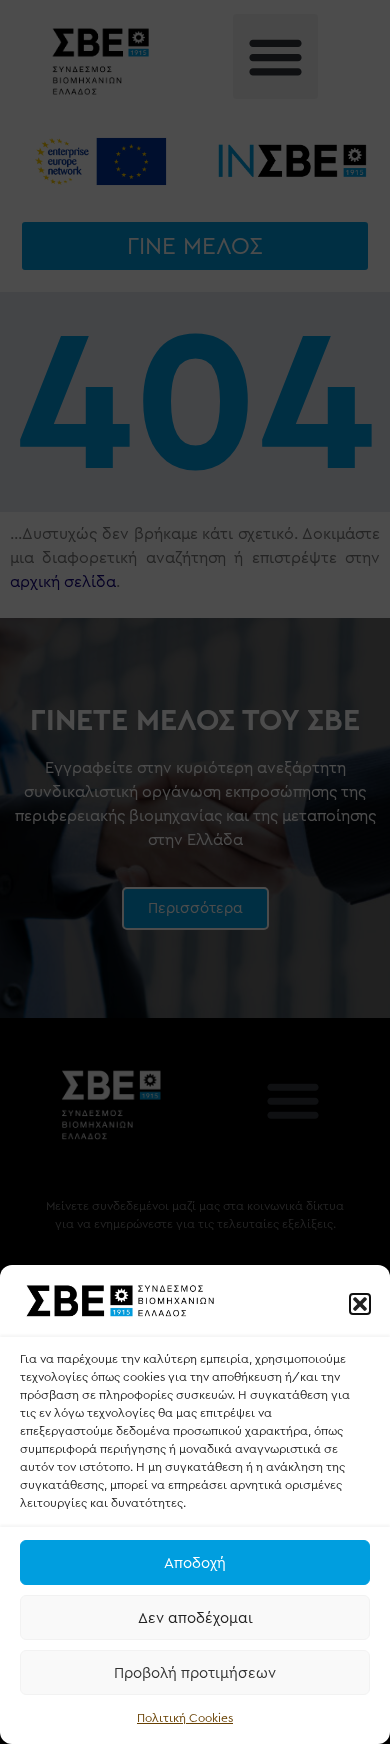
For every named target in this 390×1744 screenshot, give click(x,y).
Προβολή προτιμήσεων (195, 1673)
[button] (360, 1304)
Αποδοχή (195, 1563)
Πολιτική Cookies (185, 1718)
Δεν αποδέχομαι (195, 1618)
